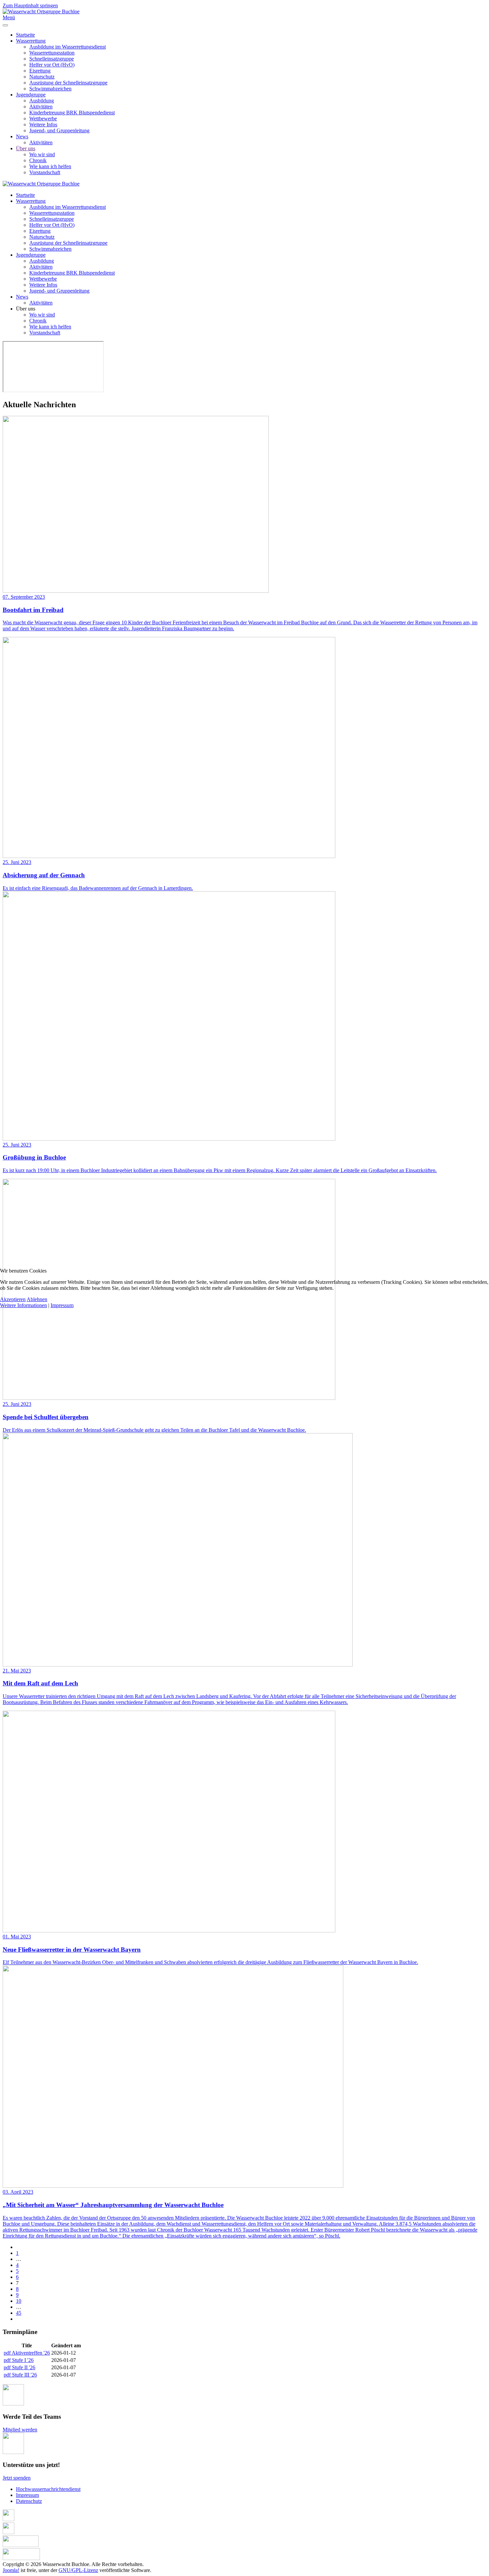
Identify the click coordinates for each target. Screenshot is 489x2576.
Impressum (62, 1305)
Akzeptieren (13, 1299)
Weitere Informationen (23, 1305)
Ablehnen (37, 1299)
